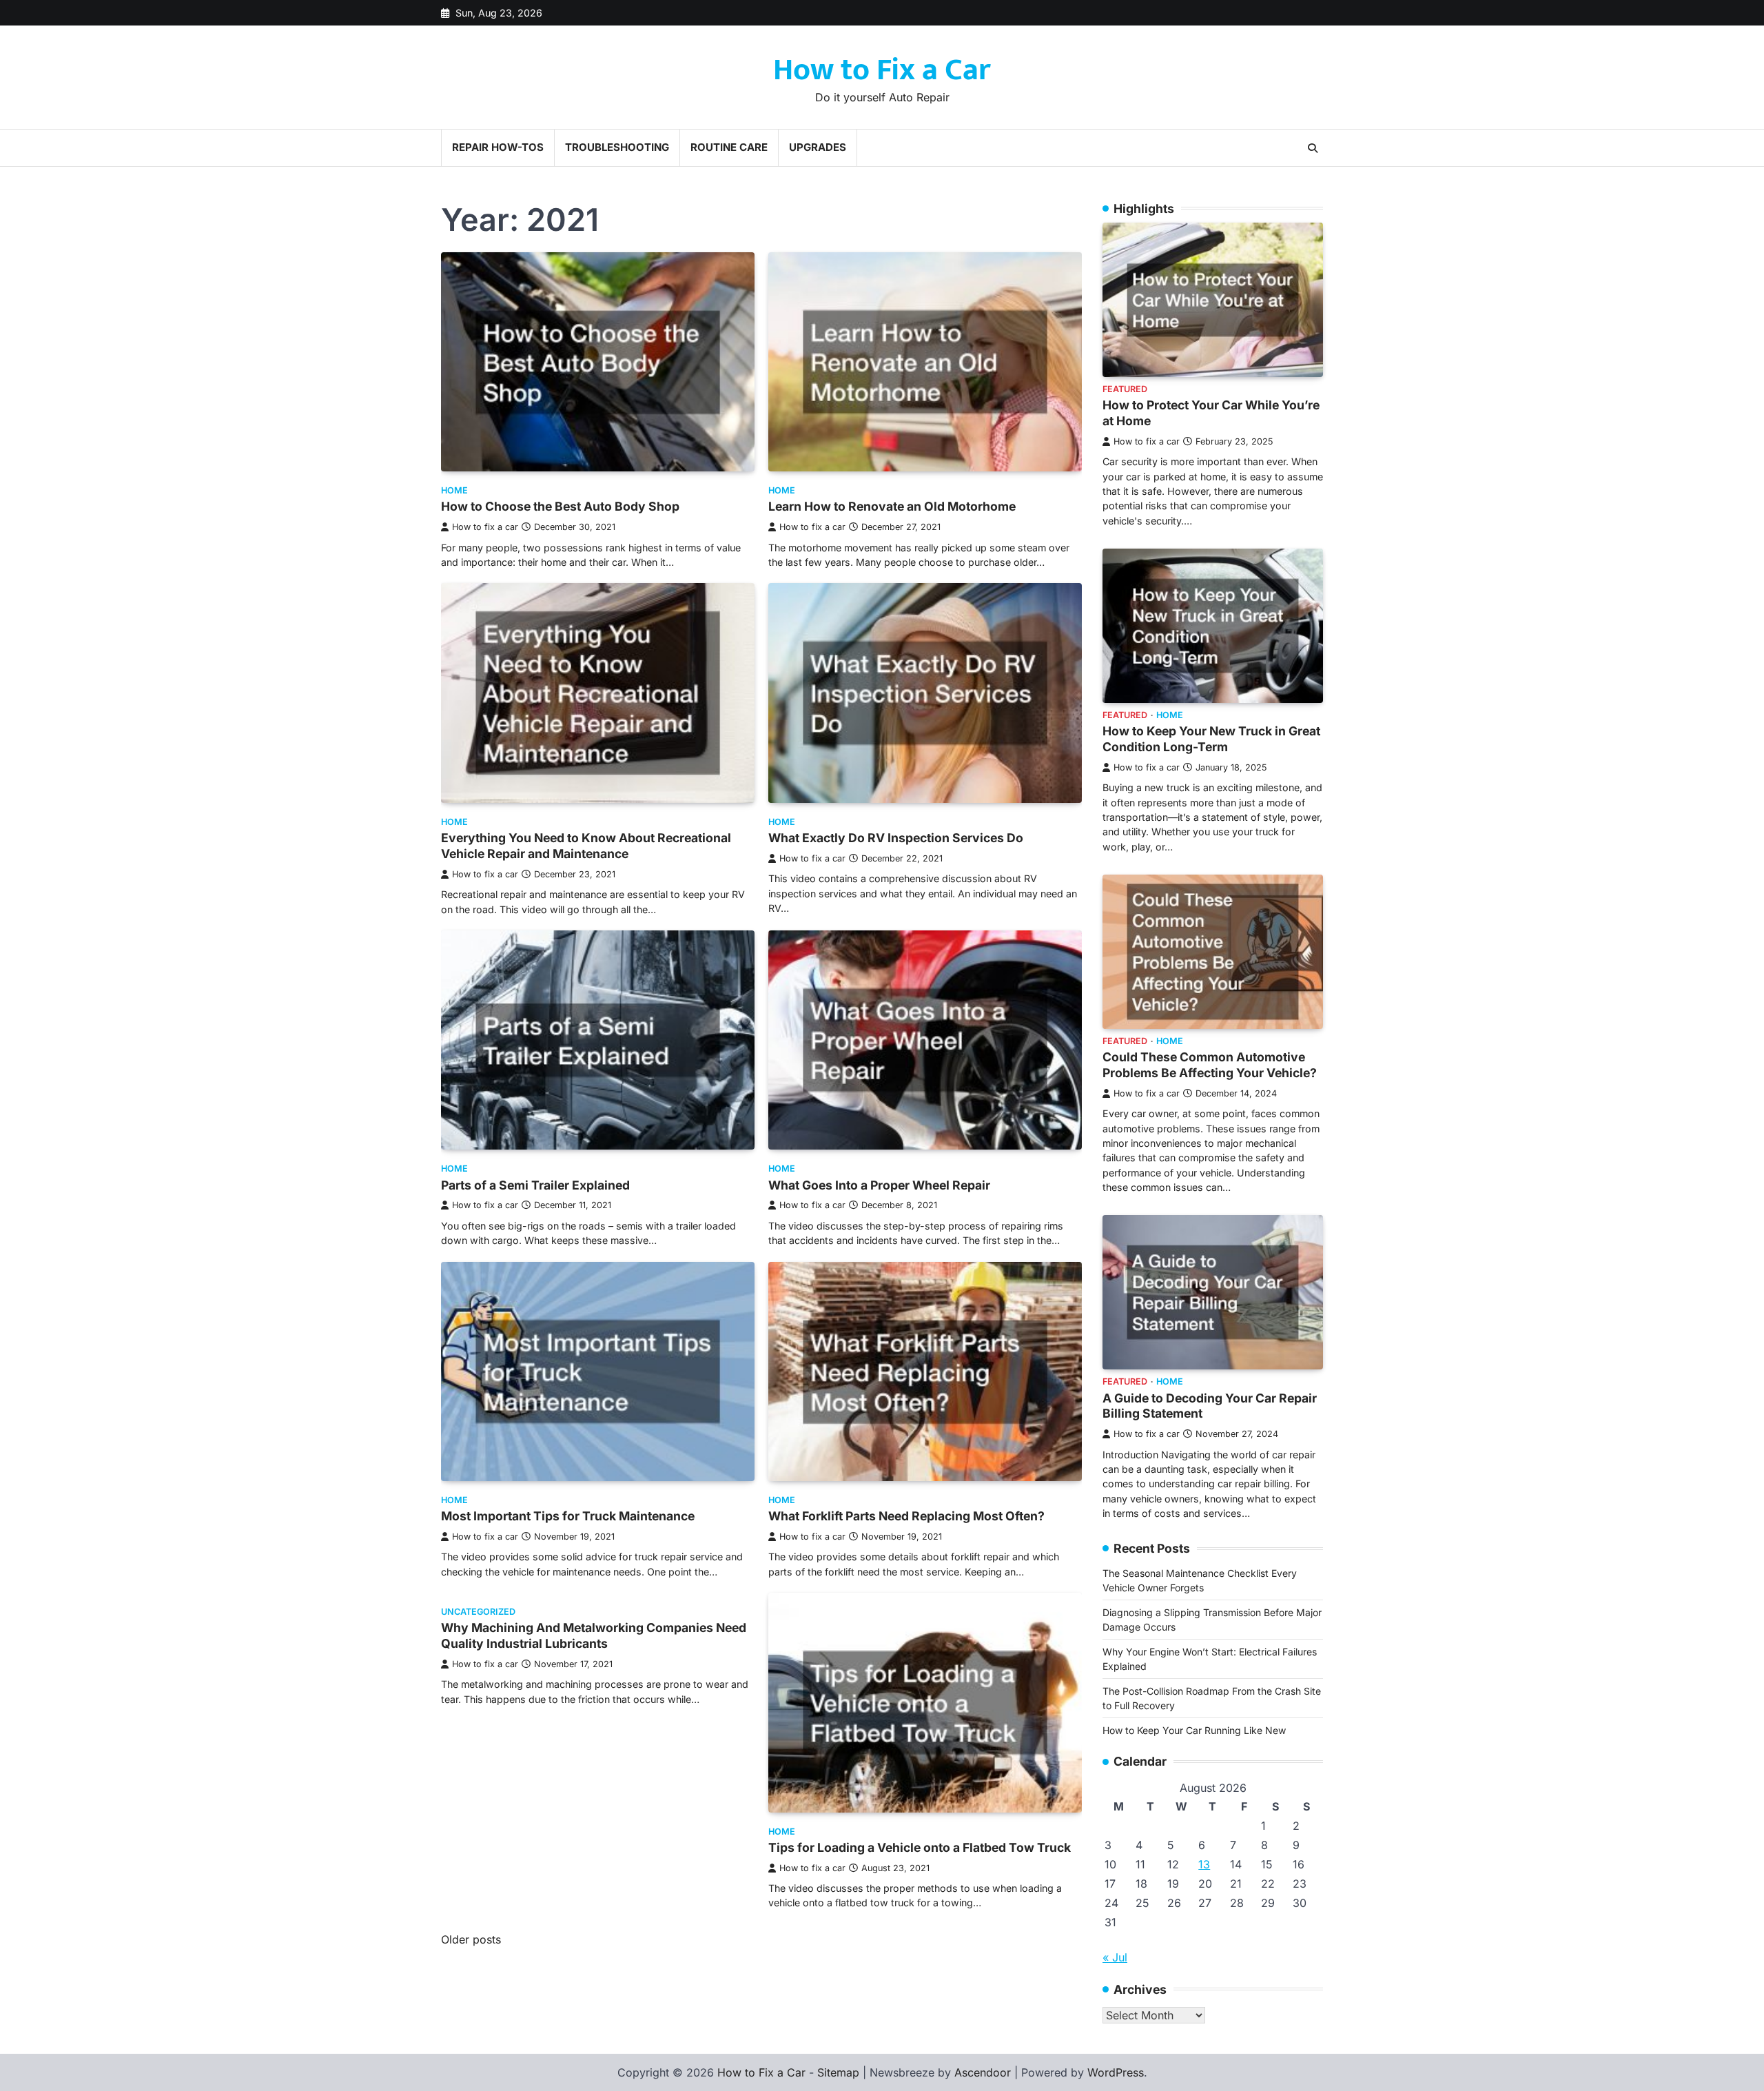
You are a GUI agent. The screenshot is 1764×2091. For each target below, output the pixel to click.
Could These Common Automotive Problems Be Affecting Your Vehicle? (1210, 1065)
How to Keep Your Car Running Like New (1194, 1730)
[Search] (1313, 148)
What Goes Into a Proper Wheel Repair (879, 1185)
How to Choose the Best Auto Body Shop (560, 506)
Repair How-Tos (498, 147)
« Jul (1115, 1957)
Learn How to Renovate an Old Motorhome (892, 506)
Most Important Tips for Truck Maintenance (568, 1516)
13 (1204, 1864)
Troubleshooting (617, 147)
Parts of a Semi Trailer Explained (535, 1185)
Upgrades (818, 147)
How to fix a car (485, 527)
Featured (1125, 389)
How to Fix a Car (882, 70)
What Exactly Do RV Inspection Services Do (896, 838)
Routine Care (729, 147)
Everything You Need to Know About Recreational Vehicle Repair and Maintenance (586, 846)
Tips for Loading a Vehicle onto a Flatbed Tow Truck (920, 1847)
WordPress (1116, 2072)
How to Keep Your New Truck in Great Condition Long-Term (1211, 739)
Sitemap (838, 2072)
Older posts (471, 1939)
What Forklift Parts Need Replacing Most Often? (906, 1516)
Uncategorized (478, 1612)
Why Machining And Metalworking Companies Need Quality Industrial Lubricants (594, 1635)
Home (454, 490)
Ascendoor (983, 2072)
